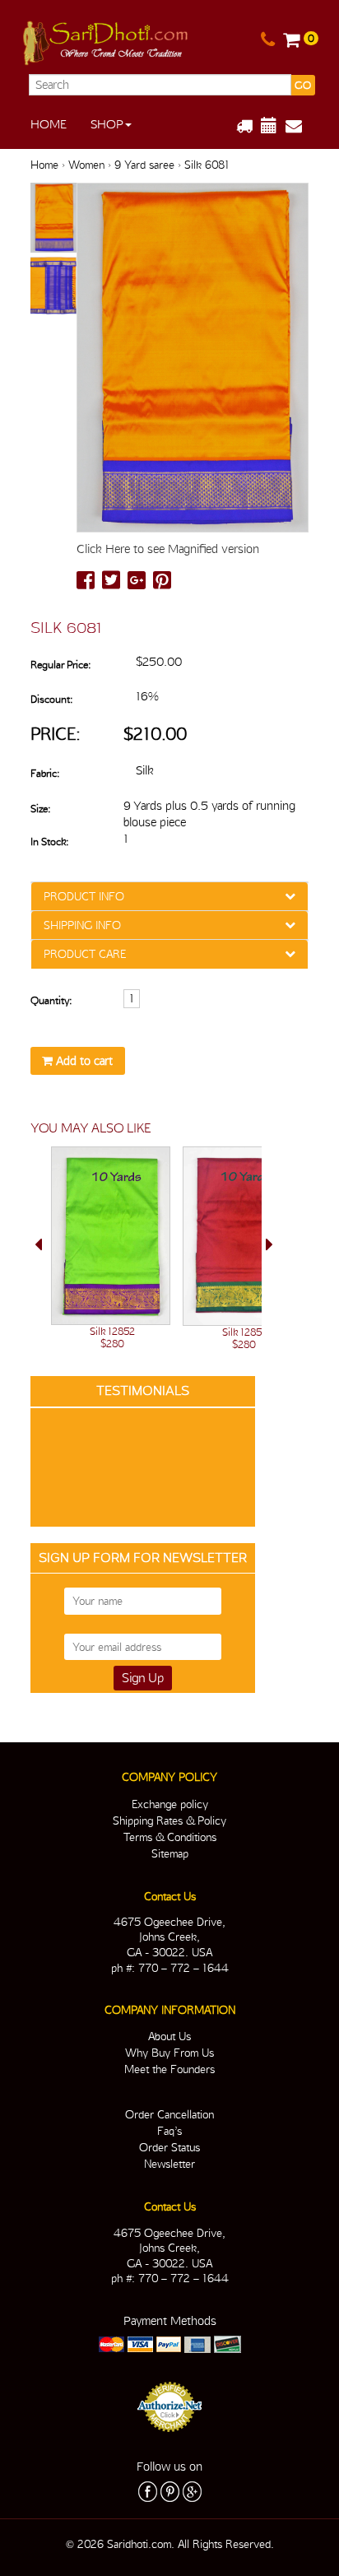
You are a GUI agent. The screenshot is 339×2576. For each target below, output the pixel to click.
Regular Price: (60, 665)
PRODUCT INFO (84, 896)
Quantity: (51, 1000)
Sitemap (170, 1853)
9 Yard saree (144, 165)
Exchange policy (170, 1804)
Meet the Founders (169, 2069)
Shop (107, 124)
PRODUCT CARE (85, 954)
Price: (56, 734)
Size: (40, 809)
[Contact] (268, 40)
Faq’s (169, 2131)
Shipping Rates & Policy (169, 1820)
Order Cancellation (169, 2114)
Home (49, 124)
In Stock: (49, 842)
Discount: (51, 699)
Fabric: (45, 773)
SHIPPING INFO (82, 925)
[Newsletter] (300, 126)
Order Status (169, 2147)
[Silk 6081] (53, 219)
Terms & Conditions (170, 1837)
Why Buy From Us (169, 2053)
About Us (169, 2036)
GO (303, 85)
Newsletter (169, 2164)
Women (86, 165)
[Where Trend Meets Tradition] (107, 40)
